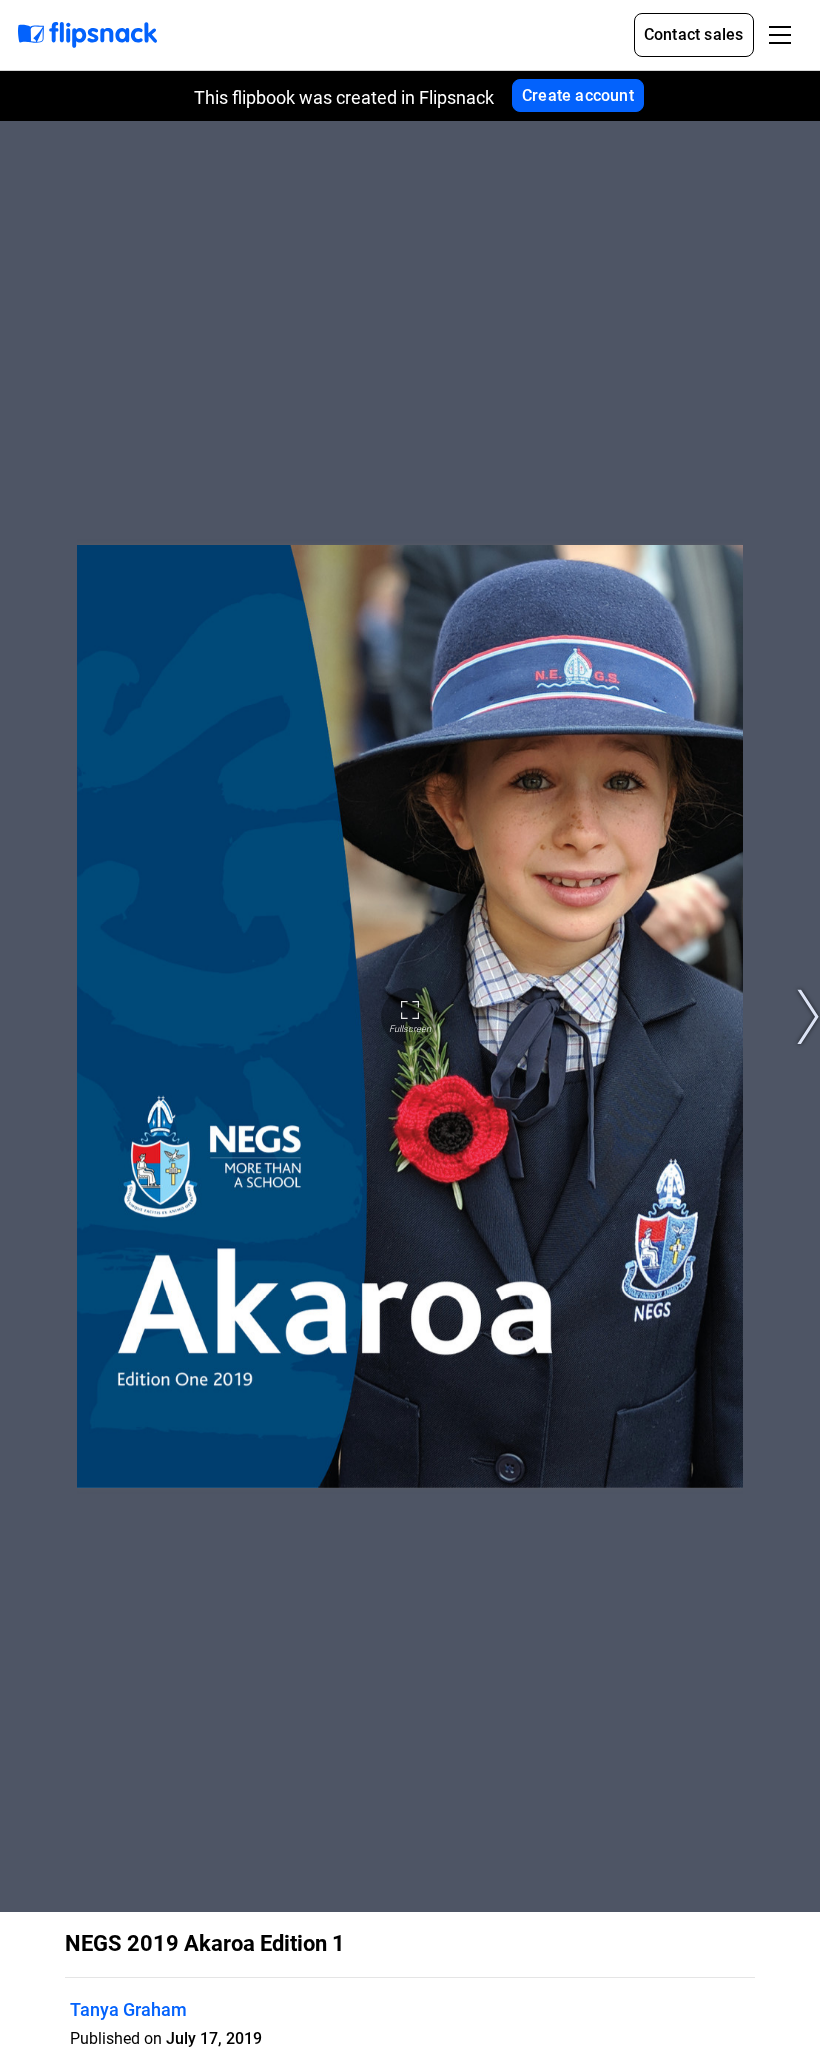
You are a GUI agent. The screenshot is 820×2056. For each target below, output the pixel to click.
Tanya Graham (128, 2009)
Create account (578, 95)
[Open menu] (780, 35)
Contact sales (694, 34)
